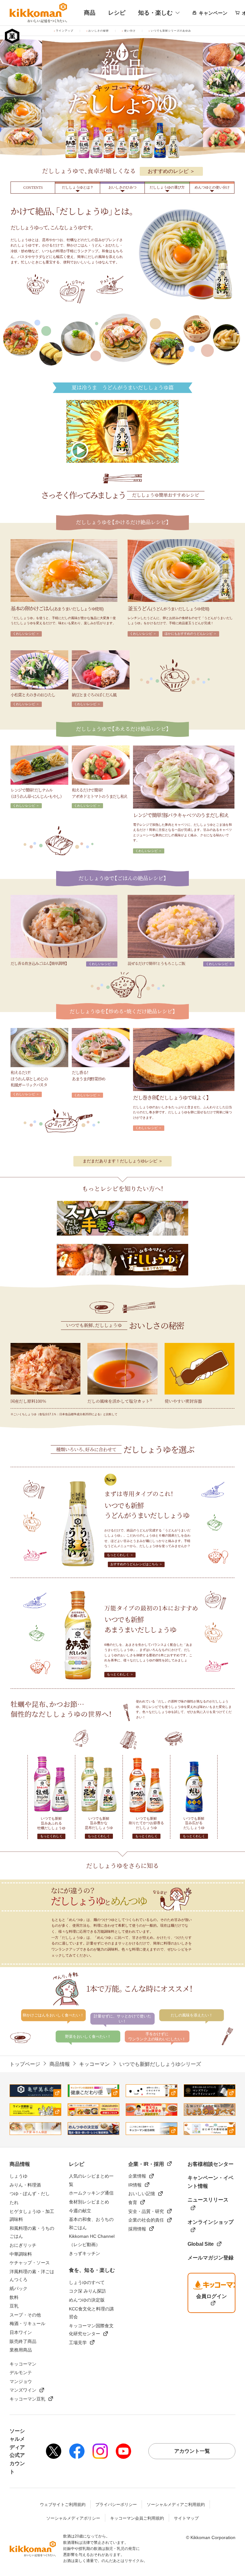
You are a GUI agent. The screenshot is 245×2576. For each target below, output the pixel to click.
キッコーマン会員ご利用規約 (137, 2518)
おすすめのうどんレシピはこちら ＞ (136, 1564)
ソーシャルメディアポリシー (73, 2518)
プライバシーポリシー (116, 2505)
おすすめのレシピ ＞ (171, 171)
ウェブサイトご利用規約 (63, 2505)
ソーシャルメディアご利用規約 (176, 2505)
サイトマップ (186, 2518)
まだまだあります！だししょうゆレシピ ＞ (123, 1161)
